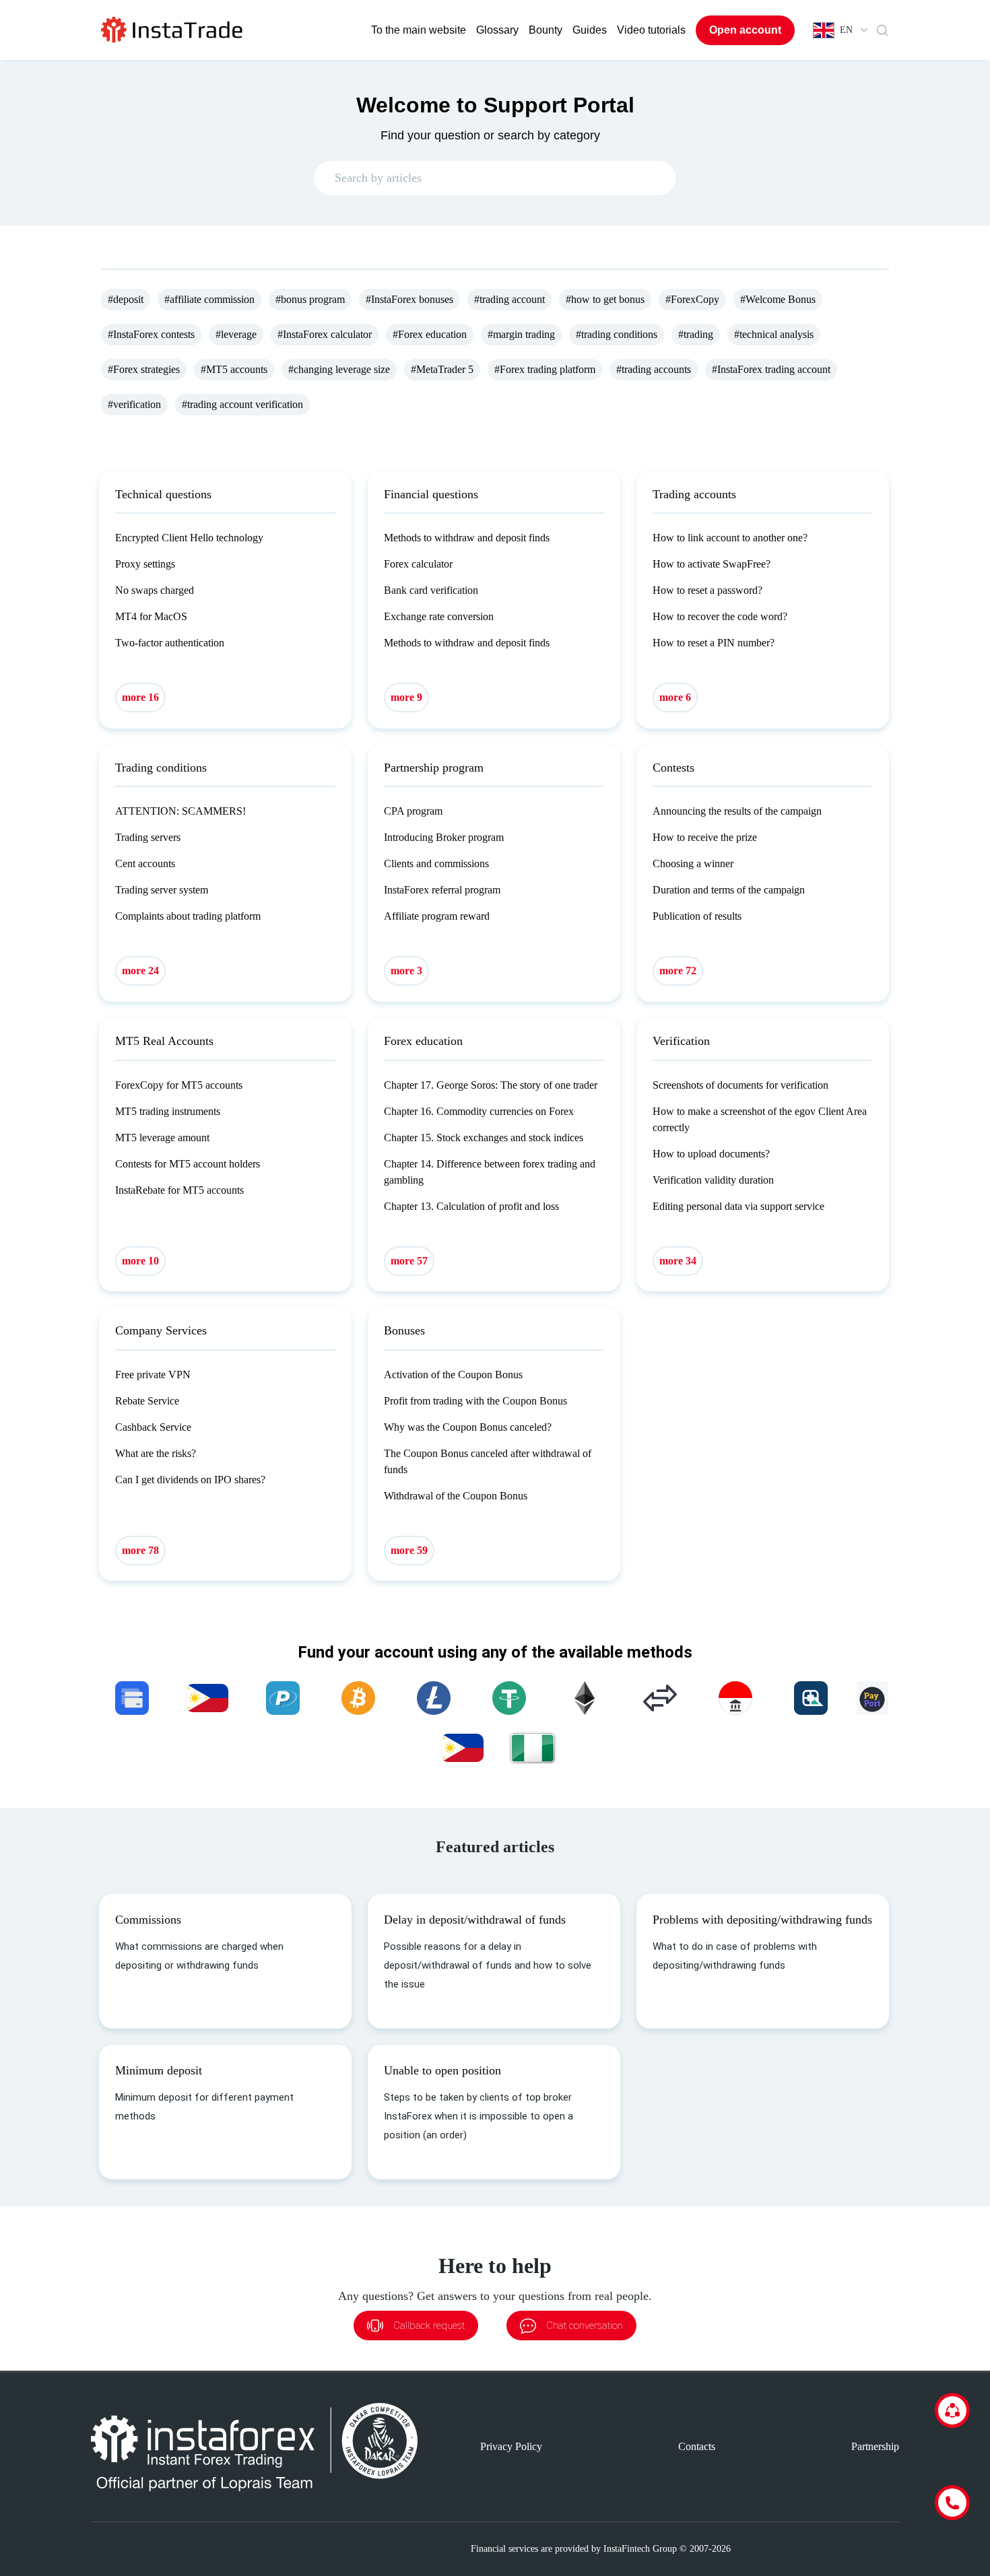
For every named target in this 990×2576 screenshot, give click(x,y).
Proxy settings (145, 564)
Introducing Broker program (444, 837)
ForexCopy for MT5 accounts (179, 1085)
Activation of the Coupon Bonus (453, 1375)
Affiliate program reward (437, 916)
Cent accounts (145, 863)
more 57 (409, 1261)
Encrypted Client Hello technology (189, 538)
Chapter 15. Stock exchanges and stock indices (484, 1138)
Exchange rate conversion (439, 616)
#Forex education (430, 334)
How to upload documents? (711, 1154)
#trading (696, 334)
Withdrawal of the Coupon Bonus (456, 1496)
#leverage (236, 334)
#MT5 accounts (234, 369)
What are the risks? (156, 1453)
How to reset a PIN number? (714, 643)
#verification (134, 404)
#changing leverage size (339, 369)
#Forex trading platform (545, 369)
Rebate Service (147, 1401)
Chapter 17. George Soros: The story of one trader (491, 1085)
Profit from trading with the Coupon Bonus (475, 1401)
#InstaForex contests (151, 334)
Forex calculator (418, 564)
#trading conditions (617, 334)
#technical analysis (774, 334)
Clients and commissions (436, 863)
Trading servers (148, 837)
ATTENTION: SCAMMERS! (180, 811)
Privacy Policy (511, 2446)
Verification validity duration (713, 1180)
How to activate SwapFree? (712, 564)
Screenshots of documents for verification (740, 1085)
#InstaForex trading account (771, 369)
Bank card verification (431, 590)
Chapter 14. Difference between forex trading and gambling (490, 1172)
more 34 (678, 1261)
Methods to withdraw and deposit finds (467, 538)
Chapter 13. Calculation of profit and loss (471, 1206)
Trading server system (162, 890)
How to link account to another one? (730, 538)
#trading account (509, 299)
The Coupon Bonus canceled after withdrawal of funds (488, 1461)
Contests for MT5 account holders (188, 1164)
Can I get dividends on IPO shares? (190, 1480)
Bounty (546, 30)
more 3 (406, 971)
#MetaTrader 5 (442, 369)
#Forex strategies (144, 369)
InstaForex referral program (442, 890)
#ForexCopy (692, 299)
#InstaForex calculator (325, 334)
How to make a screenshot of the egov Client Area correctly (760, 1119)
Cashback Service (153, 1427)
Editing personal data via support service (738, 1206)
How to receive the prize (705, 837)
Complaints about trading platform (188, 916)
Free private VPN (153, 1375)
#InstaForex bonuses (409, 299)
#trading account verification (242, 404)
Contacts (697, 2446)
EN (846, 30)
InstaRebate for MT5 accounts (179, 1190)
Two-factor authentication (170, 643)
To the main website (419, 30)
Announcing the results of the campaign (737, 811)
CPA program (413, 811)
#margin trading (521, 334)
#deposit (126, 299)
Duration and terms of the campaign (729, 890)
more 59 (409, 1550)
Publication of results (697, 916)
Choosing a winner (693, 863)
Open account (745, 30)
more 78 (140, 1550)
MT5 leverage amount (162, 1138)
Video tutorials (651, 30)
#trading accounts (654, 369)
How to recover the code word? (720, 616)
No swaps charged (155, 590)
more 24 (140, 971)
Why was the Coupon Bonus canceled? (468, 1427)
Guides (590, 30)
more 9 (406, 697)
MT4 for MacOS (151, 616)
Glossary (497, 30)
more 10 (140, 1261)
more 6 (675, 697)
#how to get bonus (605, 299)
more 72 (678, 971)
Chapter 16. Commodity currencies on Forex (479, 1111)
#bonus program (310, 299)
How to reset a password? (707, 590)
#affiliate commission (209, 299)
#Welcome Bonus (778, 299)
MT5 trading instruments (168, 1111)
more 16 (140, 697)
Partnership (875, 2446)
